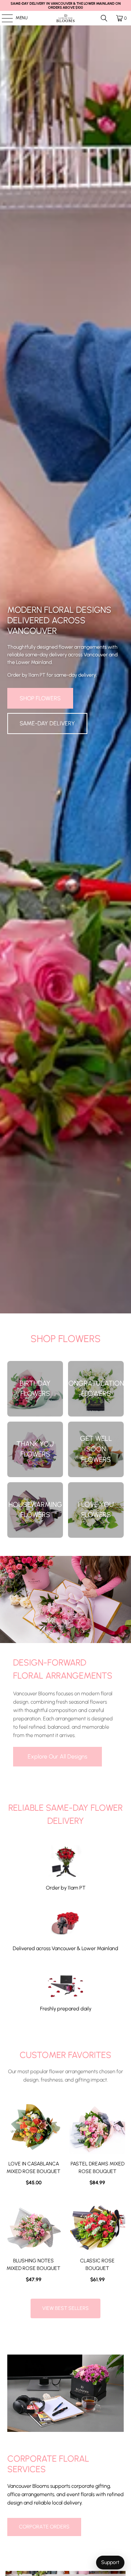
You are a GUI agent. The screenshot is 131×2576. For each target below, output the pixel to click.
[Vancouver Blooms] (65, 18)
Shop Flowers (40, 698)
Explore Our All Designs (57, 1756)
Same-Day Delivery (47, 723)
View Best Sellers (65, 2308)
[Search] (104, 18)
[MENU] (3, 18)
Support (110, 2562)
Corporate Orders (44, 2527)
